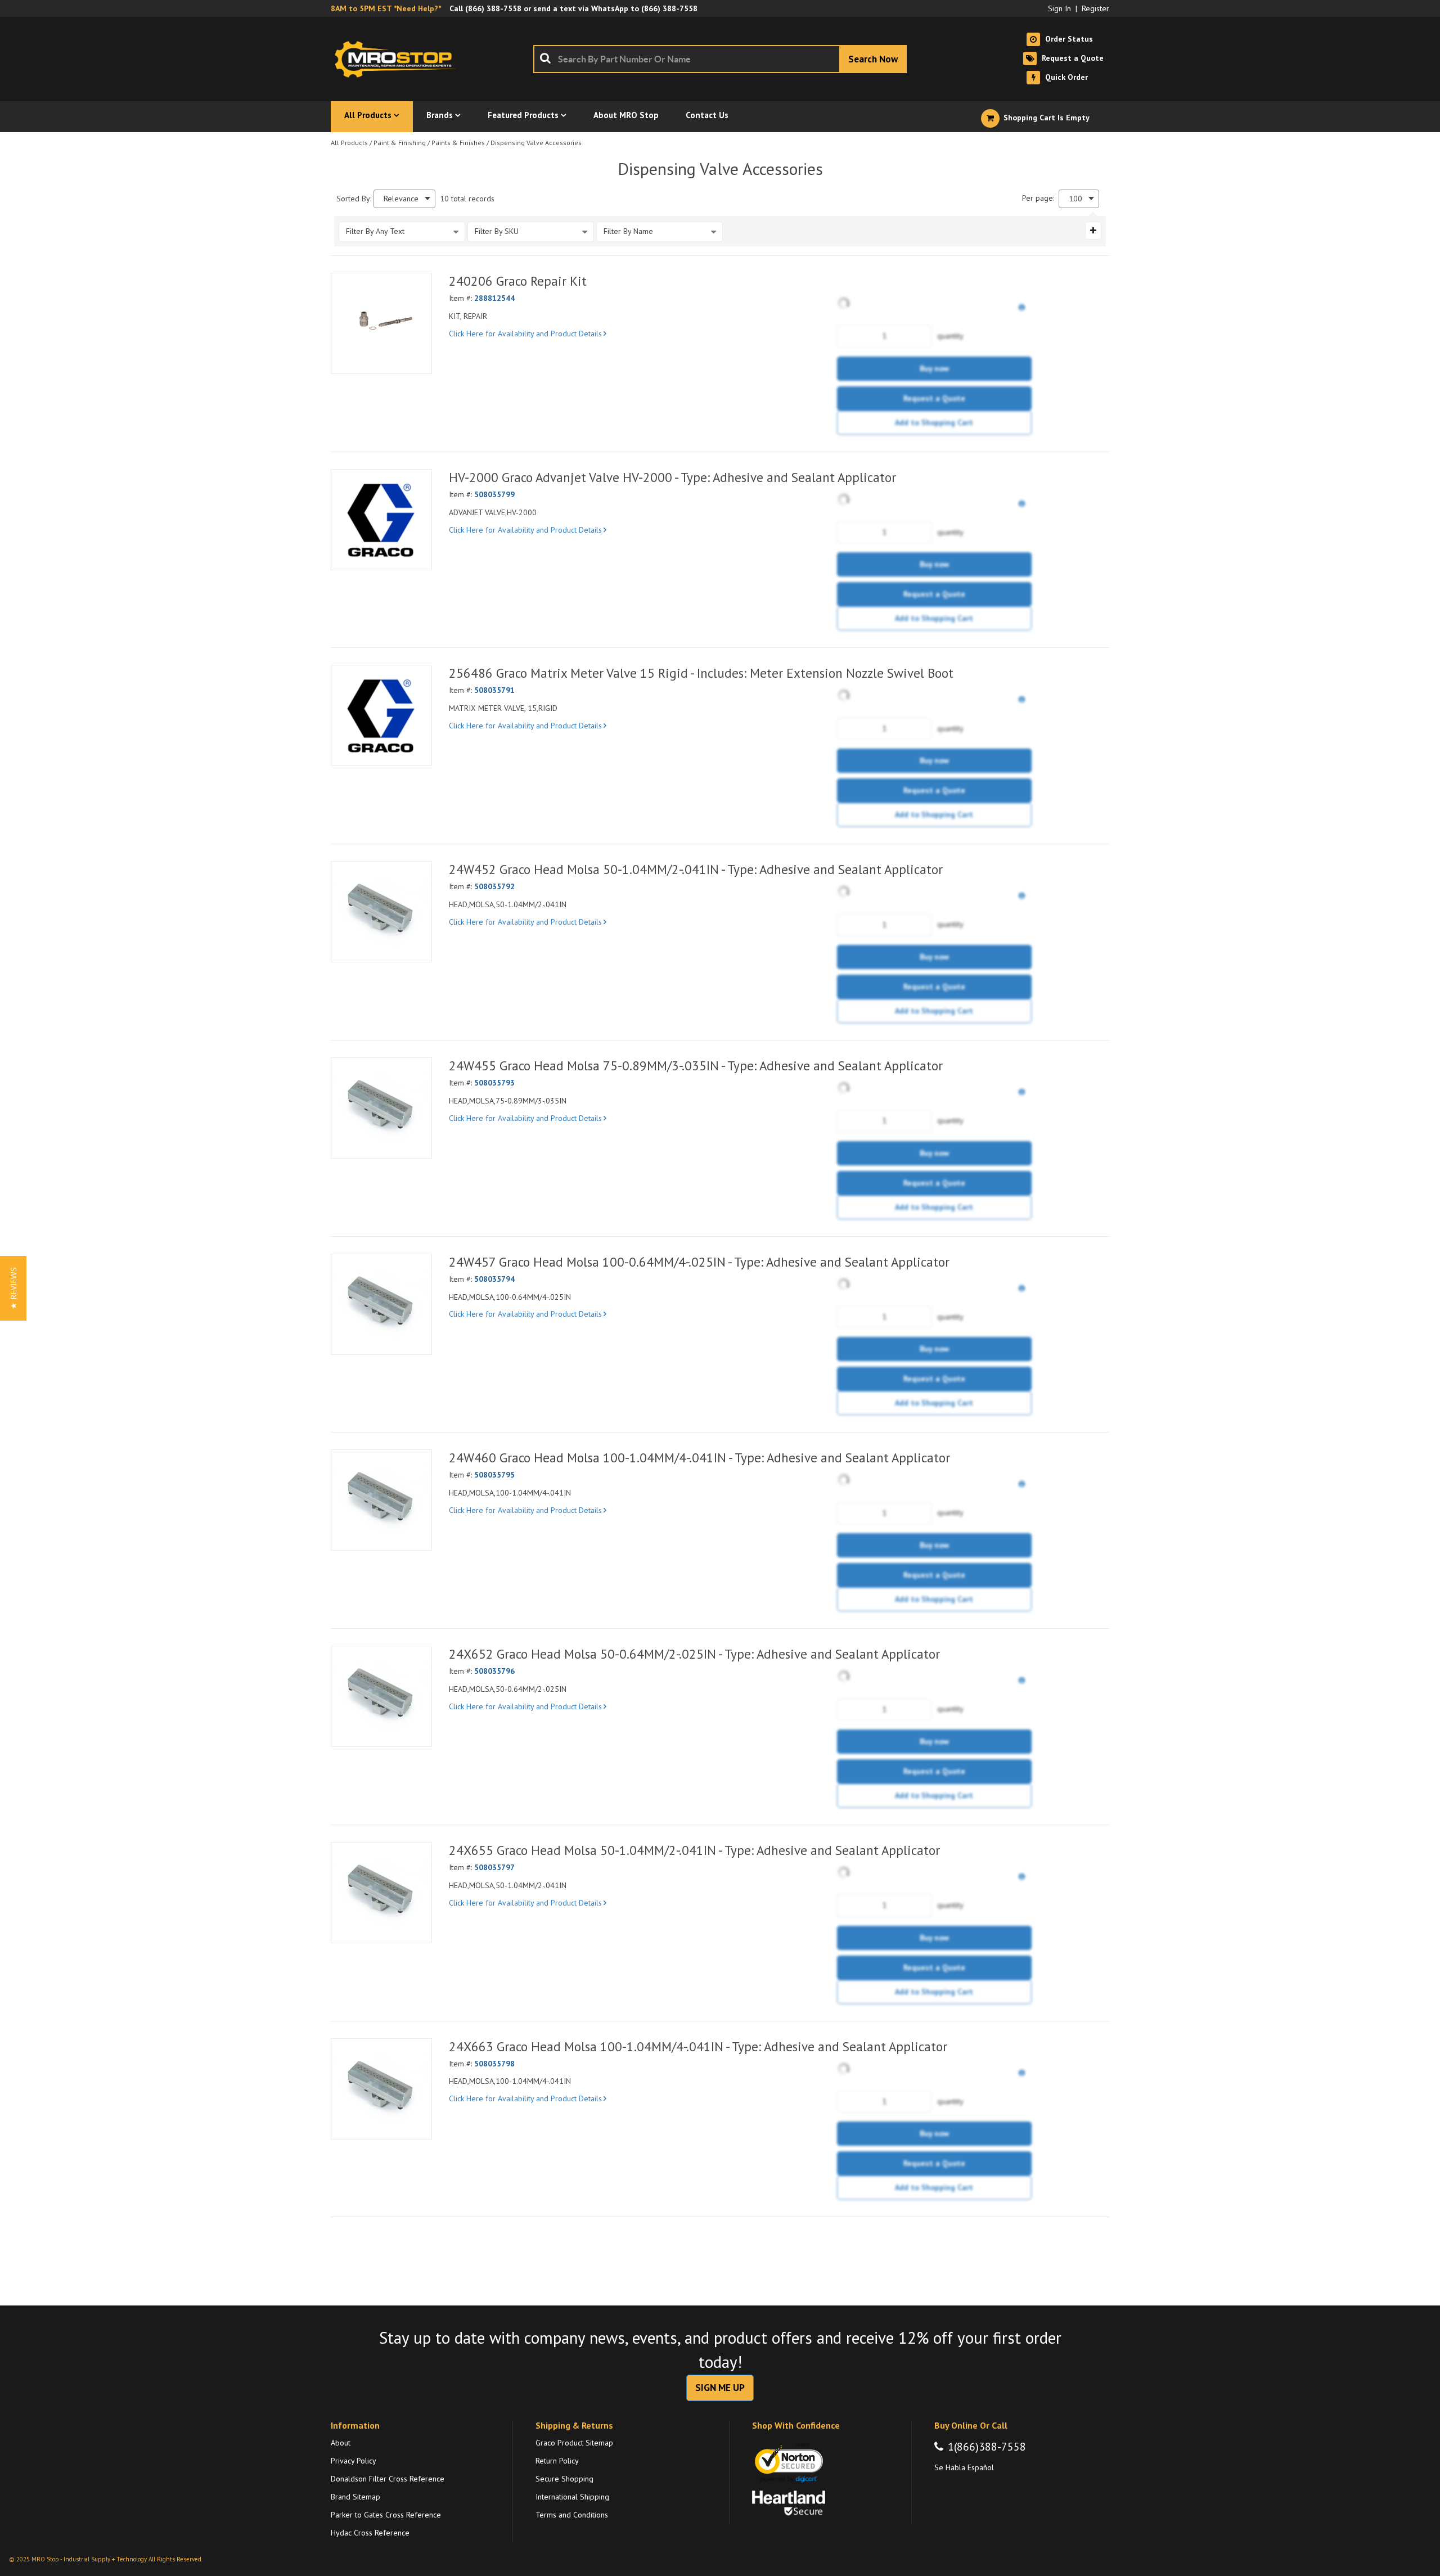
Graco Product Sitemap (574, 2443)
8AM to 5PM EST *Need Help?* (386, 8)
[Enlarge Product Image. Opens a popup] (417, 359)
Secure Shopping (564, 2479)
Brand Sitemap (355, 2497)
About (341, 2443)
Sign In (1059, 8)
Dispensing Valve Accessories (536, 143)
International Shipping (572, 2497)
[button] (13, 1288)
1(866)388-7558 (987, 2447)
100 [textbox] (1075, 199)
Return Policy (557, 2461)
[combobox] (720, 59)
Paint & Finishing (400, 143)
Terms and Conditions (572, 2515)
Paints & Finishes (458, 143)
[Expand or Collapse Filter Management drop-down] (1093, 231)
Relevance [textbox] (401, 199)
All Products (349, 143)
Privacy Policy (354, 2461)
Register (1095, 8)
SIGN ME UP (720, 2388)
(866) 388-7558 (493, 8)
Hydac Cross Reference (370, 2533)
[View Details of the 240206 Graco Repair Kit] (381, 323)
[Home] (398, 59)
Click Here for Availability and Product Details (525, 334)
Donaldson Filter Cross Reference (388, 2479)
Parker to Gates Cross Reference (386, 2515)
